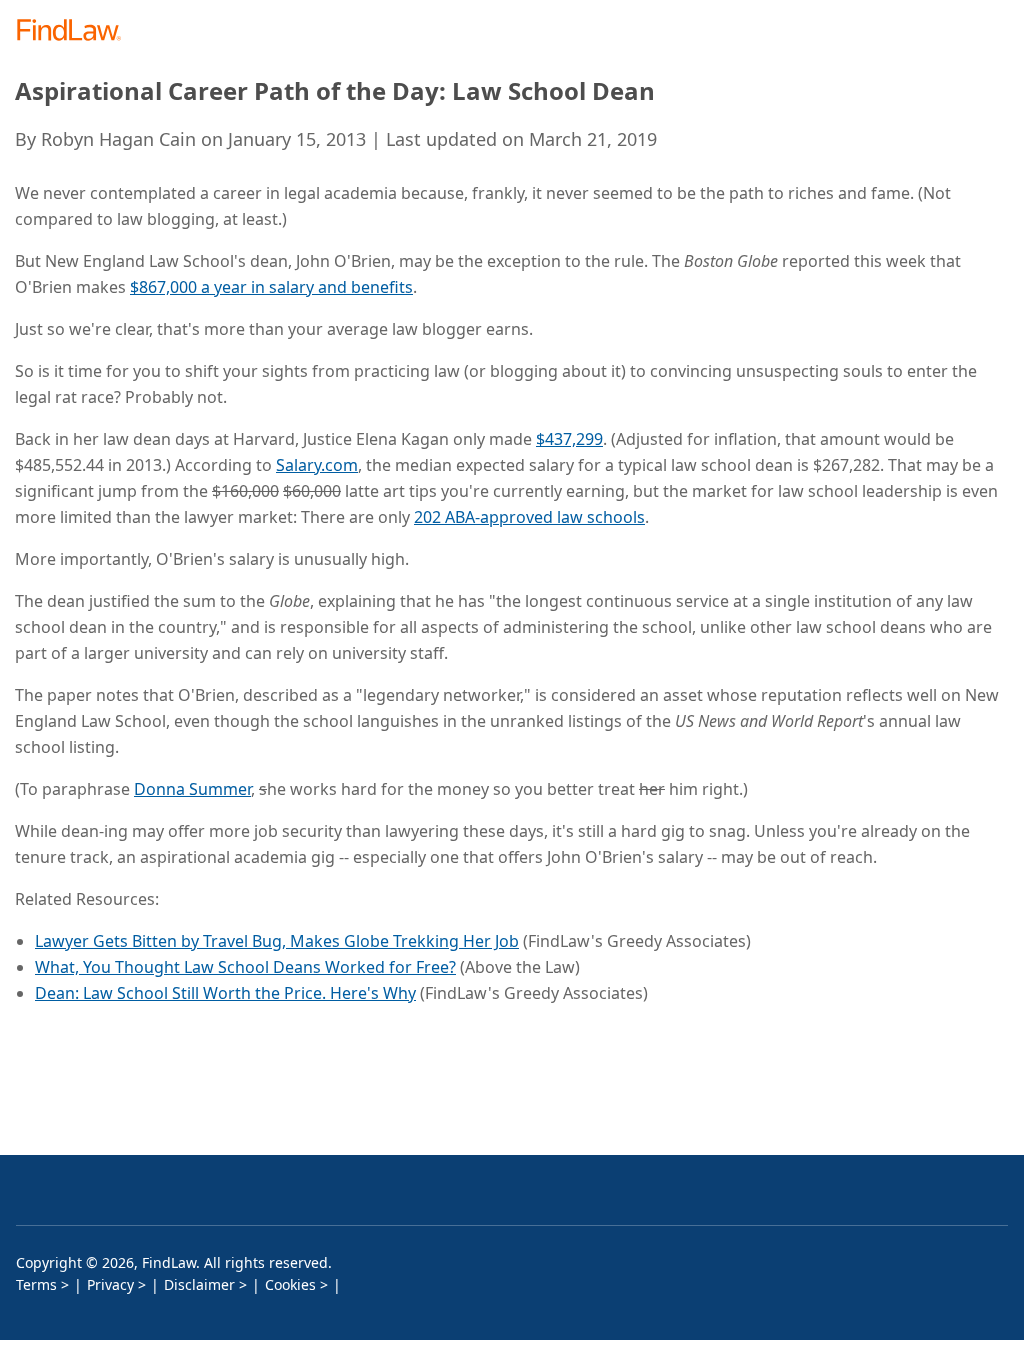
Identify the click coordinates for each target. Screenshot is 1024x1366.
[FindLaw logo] (75, 31)
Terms (36, 1284)
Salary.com (317, 465)
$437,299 (569, 439)
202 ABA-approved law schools (529, 517)
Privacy (110, 1284)
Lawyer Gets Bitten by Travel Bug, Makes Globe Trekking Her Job (277, 941)
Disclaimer (199, 1284)
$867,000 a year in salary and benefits (271, 287)
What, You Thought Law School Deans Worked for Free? (245, 967)
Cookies (290, 1284)
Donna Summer (192, 789)
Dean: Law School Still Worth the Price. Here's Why (225, 993)
